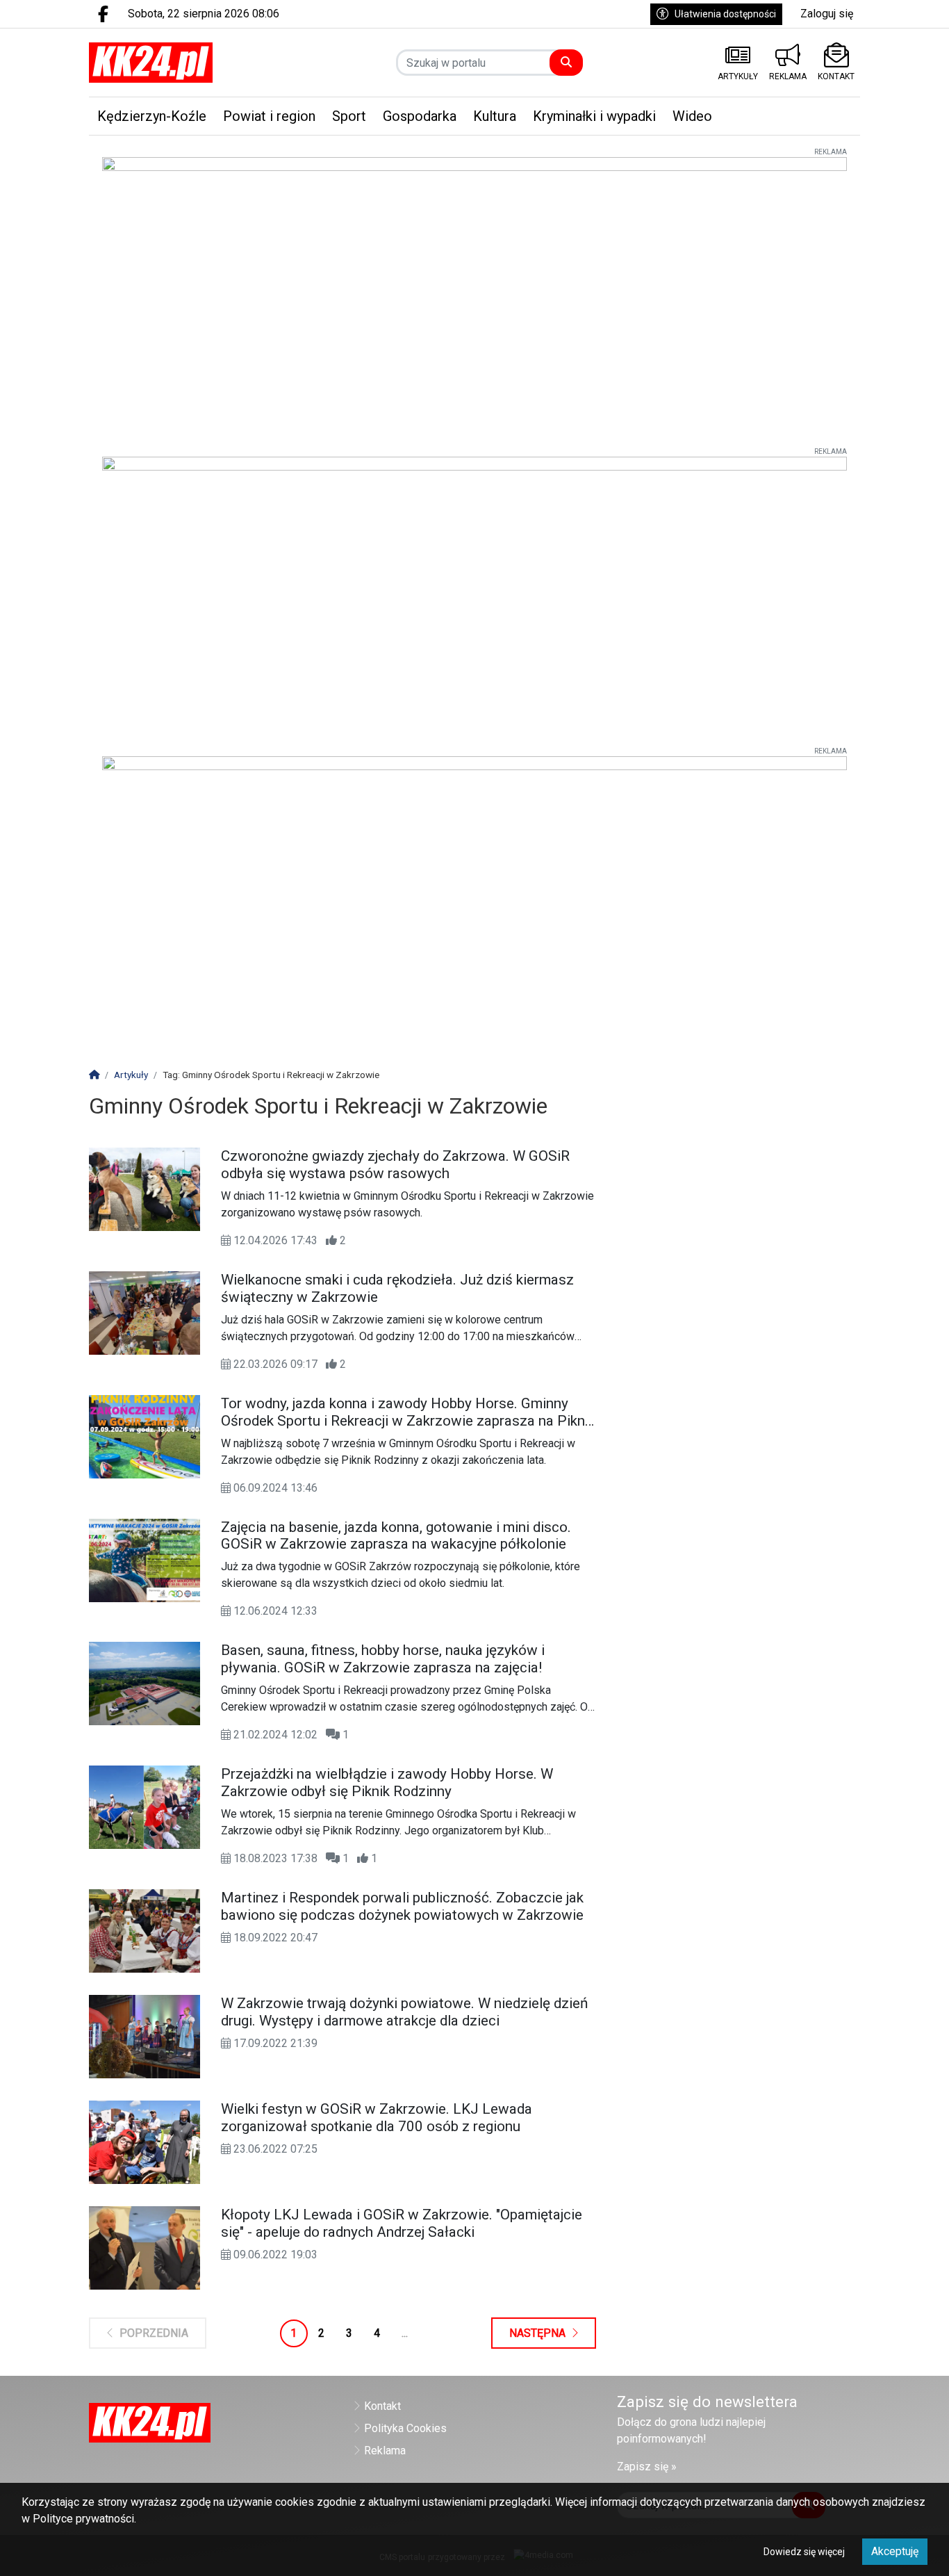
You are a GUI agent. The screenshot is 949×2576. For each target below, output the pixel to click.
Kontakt (382, 2406)
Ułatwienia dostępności (725, 14)
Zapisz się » (647, 2467)
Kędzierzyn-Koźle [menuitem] (152, 116)
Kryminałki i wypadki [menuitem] (594, 116)
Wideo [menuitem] (692, 116)
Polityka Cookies (405, 2428)
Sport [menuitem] (349, 116)
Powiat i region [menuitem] (269, 116)
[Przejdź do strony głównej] (178, 63)
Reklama (385, 2451)
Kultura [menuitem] (495, 116)
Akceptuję (895, 2551)
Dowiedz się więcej (804, 2552)
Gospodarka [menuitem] (420, 116)
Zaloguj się (827, 14)
